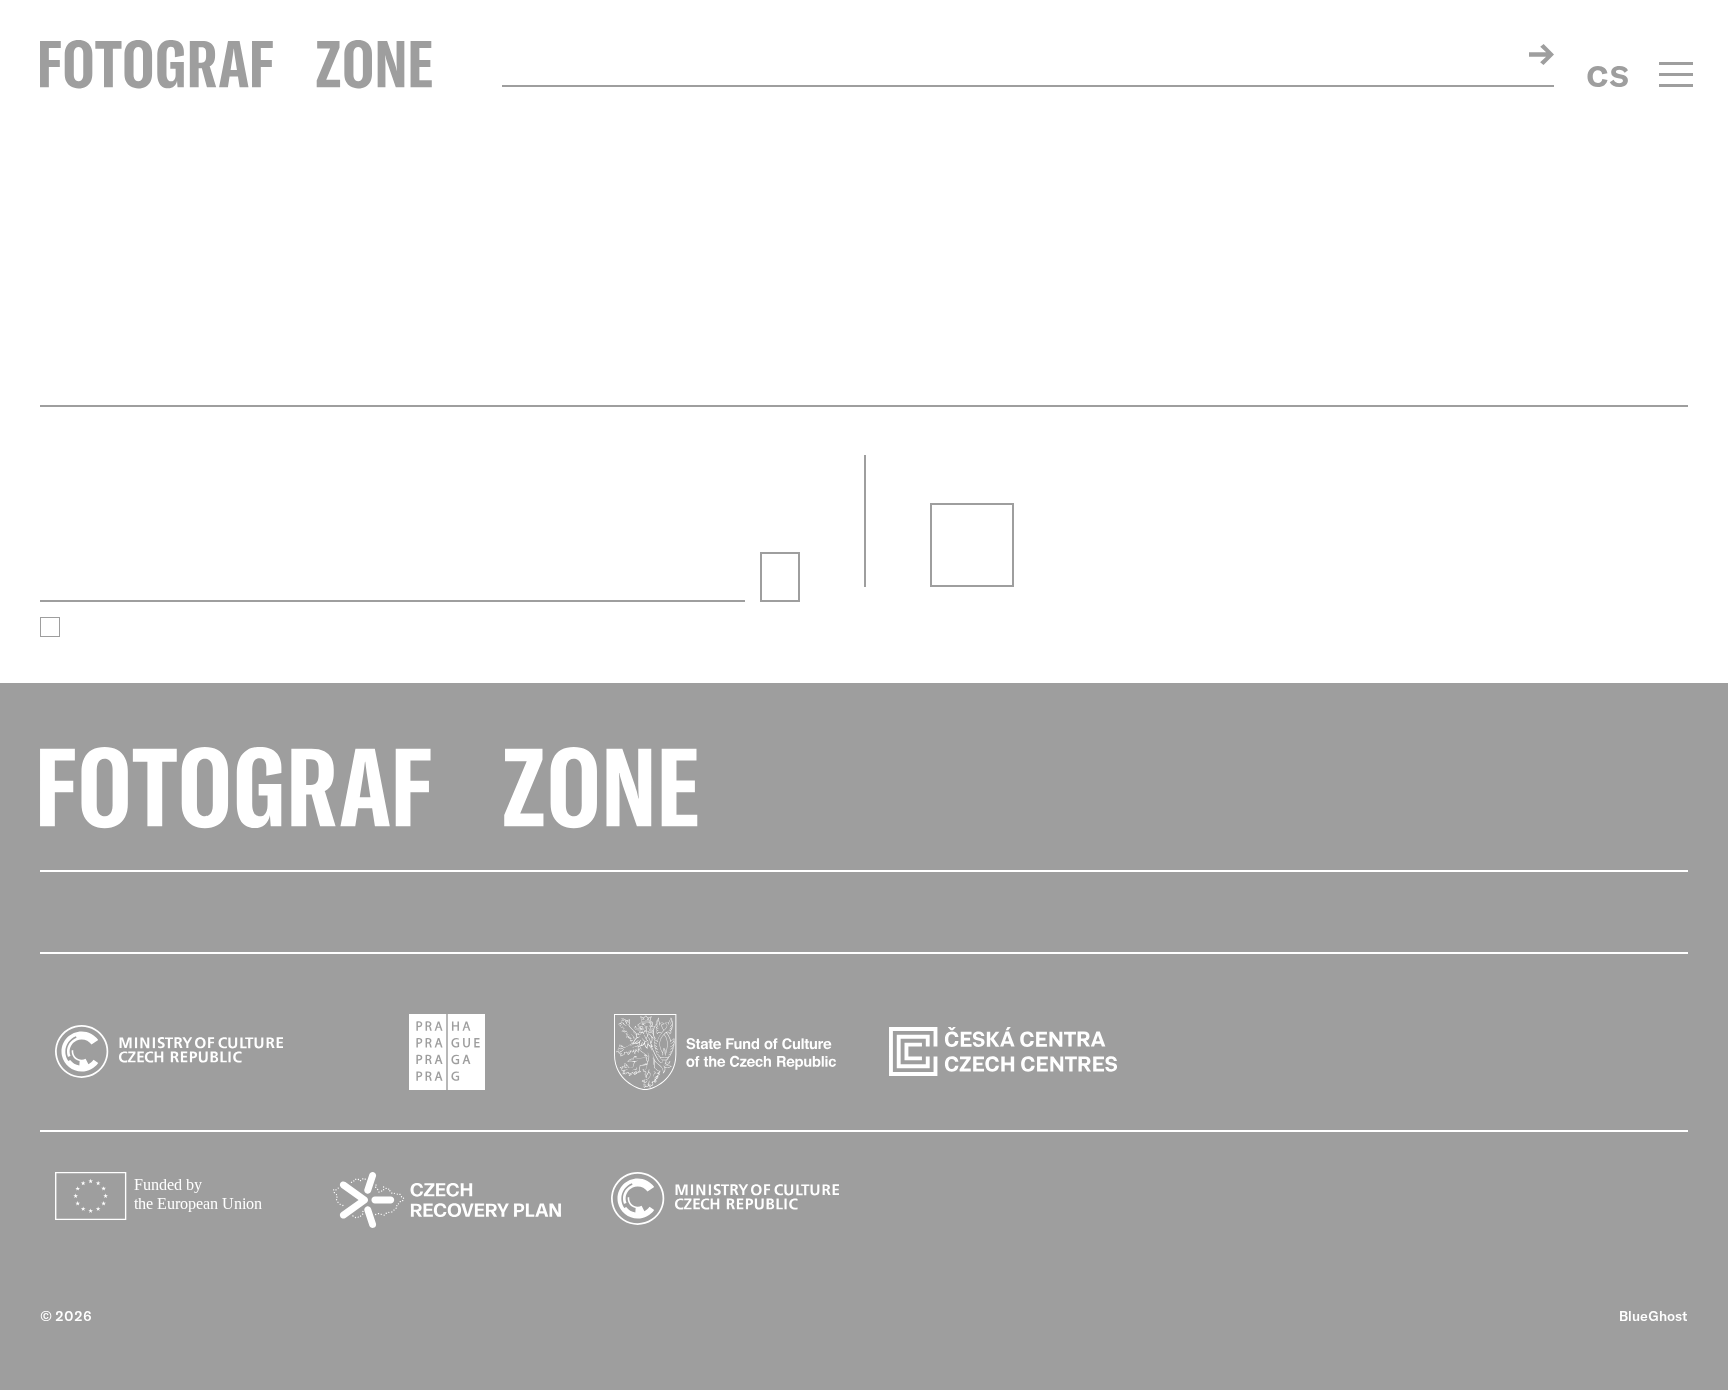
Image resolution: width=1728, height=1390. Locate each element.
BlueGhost (1653, 1316)
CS (1607, 76)
